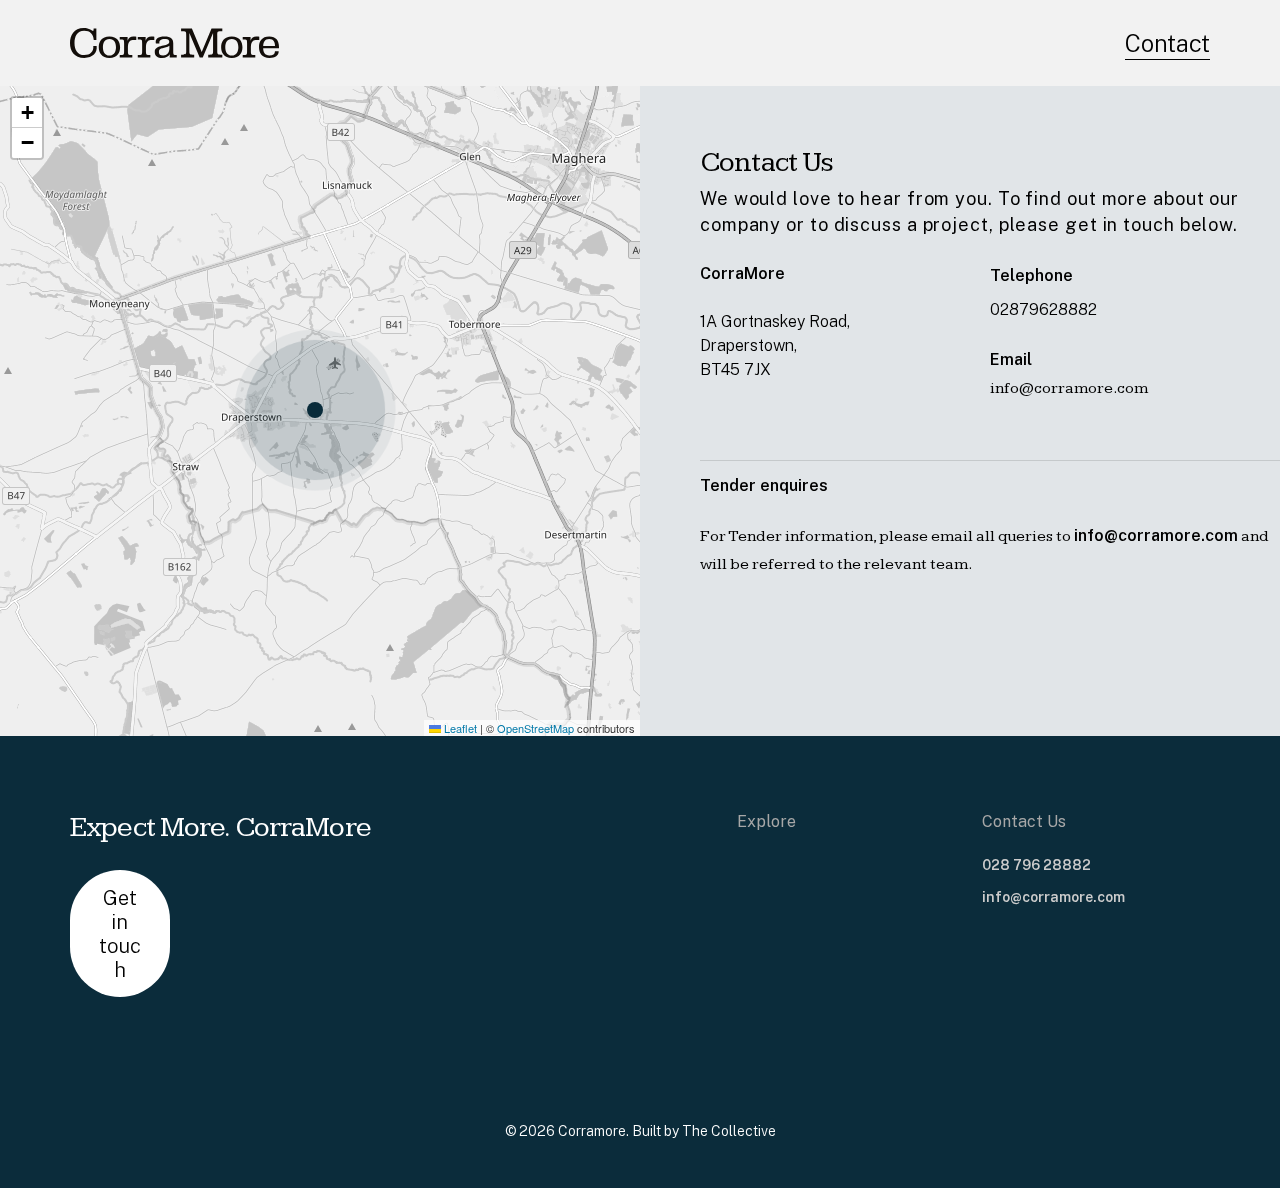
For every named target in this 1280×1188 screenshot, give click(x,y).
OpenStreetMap (535, 728)
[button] (320, 411)
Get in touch (120, 934)
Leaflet (459, 728)
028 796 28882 (1036, 865)
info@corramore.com (1053, 897)
